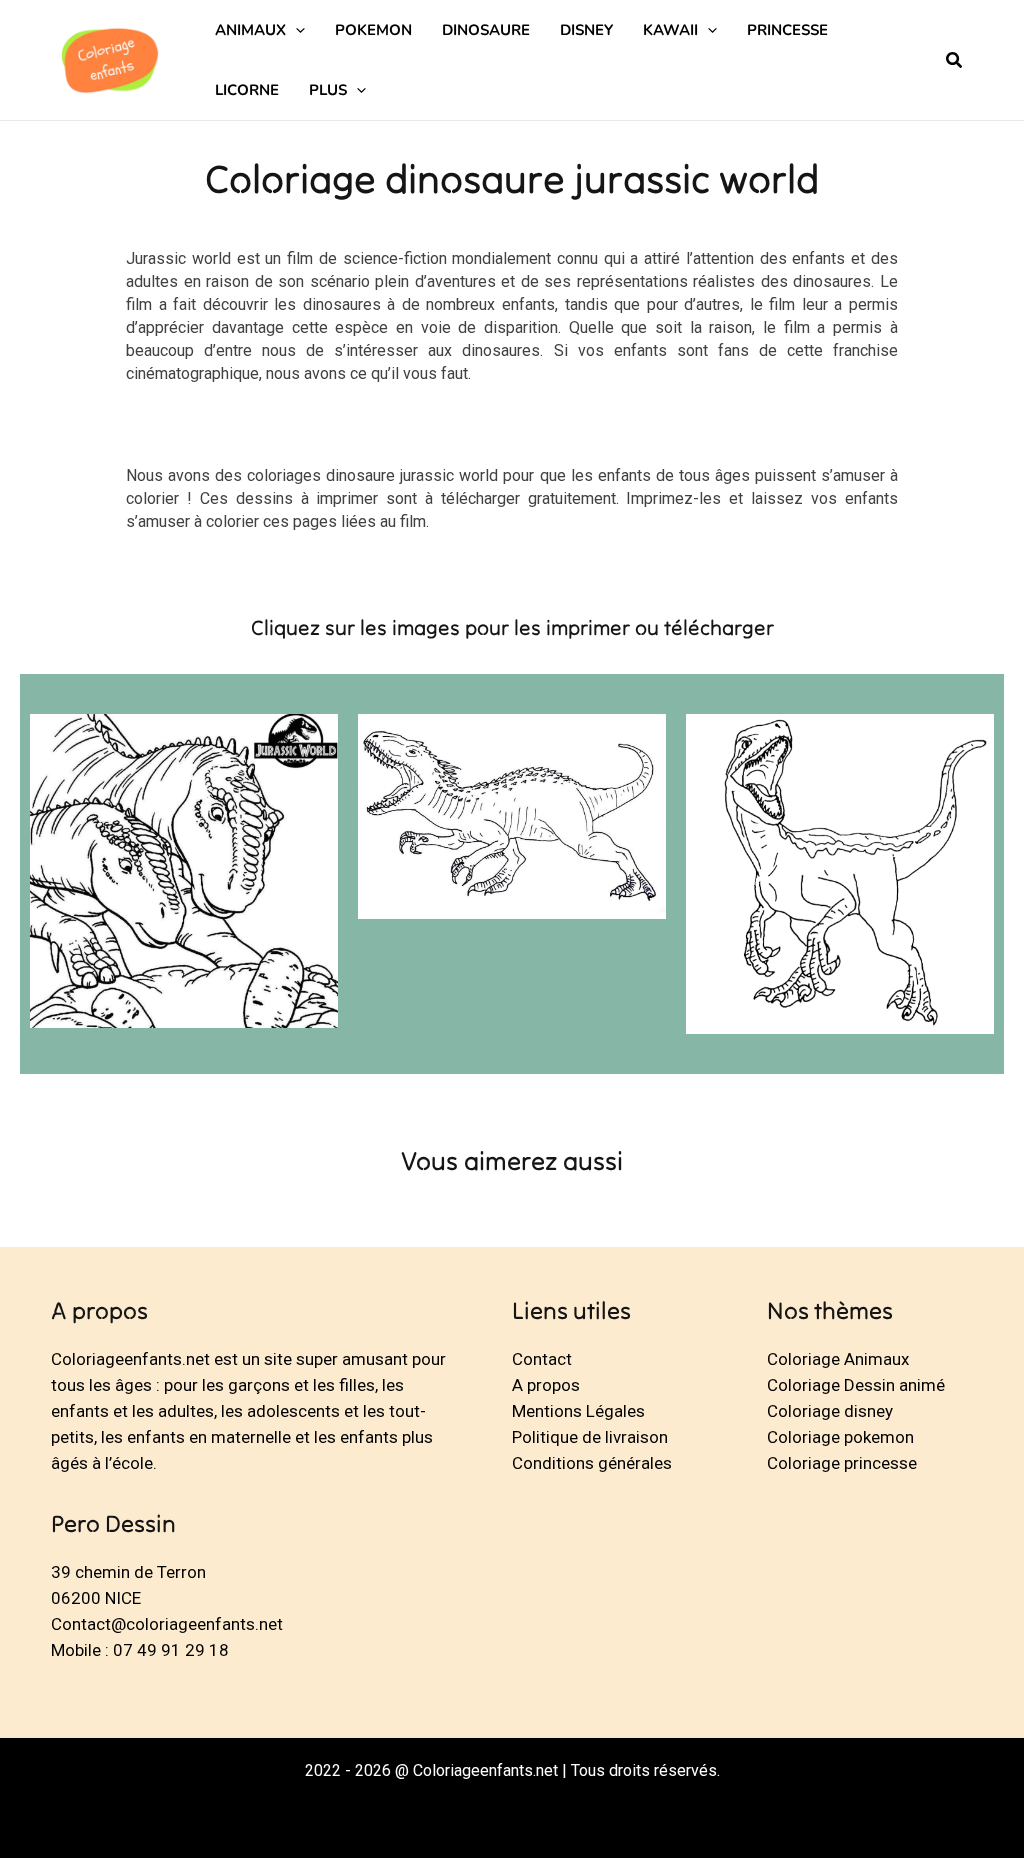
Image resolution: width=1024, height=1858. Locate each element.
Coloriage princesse (842, 1463)
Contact (542, 1359)
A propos (546, 1385)
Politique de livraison (590, 1437)
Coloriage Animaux (838, 1359)
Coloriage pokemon (840, 1437)
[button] (955, 62)
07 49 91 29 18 (171, 1650)
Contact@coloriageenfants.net (167, 1624)
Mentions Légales (578, 1411)
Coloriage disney (830, 1411)
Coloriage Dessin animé (856, 1385)
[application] (295, 30)
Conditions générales (592, 1463)
